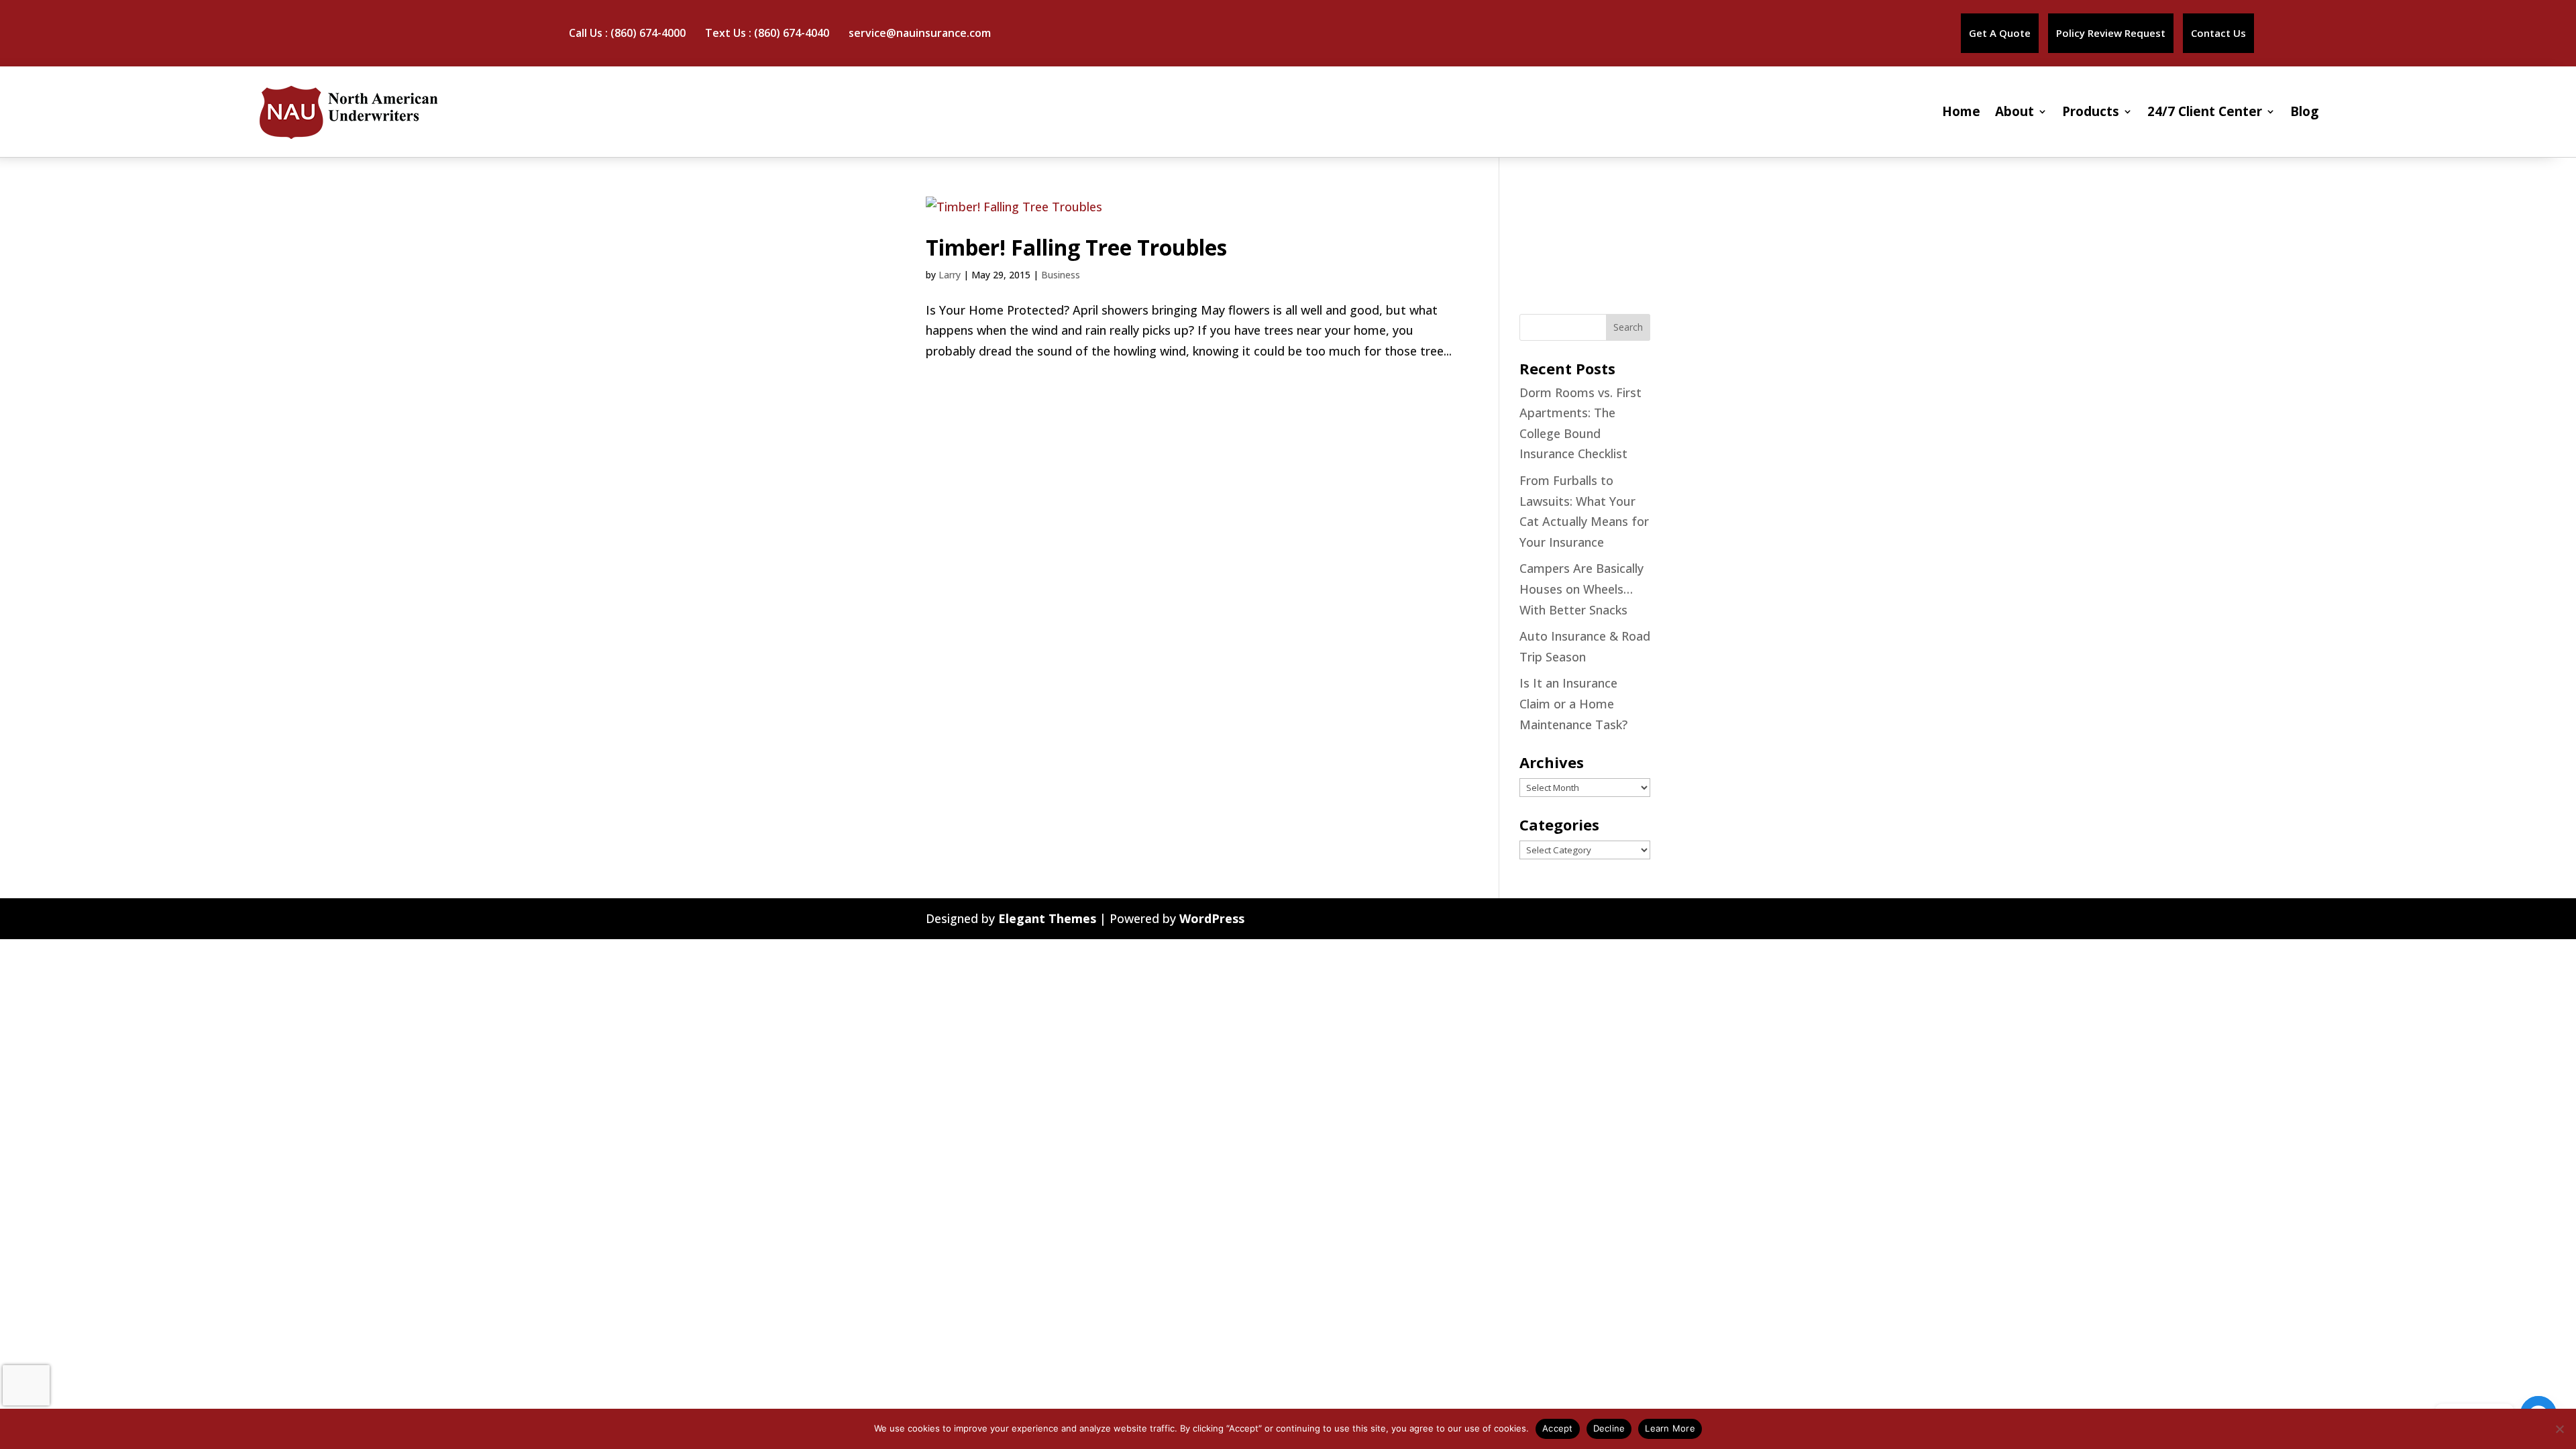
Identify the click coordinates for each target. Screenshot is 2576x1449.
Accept (1558, 1428)
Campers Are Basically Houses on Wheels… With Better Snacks (1581, 589)
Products (2091, 111)
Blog (2304, 111)
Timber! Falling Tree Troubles (1076, 247)
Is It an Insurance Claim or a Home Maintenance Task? (1573, 703)
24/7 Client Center (2205, 111)
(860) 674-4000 (648, 33)
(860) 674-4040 (792, 33)
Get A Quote (2000, 33)
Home (1961, 111)
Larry (950, 275)
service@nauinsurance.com (920, 33)
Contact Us (2218, 33)
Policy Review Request (2111, 33)
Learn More (1670, 1428)
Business (1061, 275)
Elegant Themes (1047, 918)
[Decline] (2559, 1429)
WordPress (1212, 918)
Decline (1609, 1428)
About (2015, 111)
